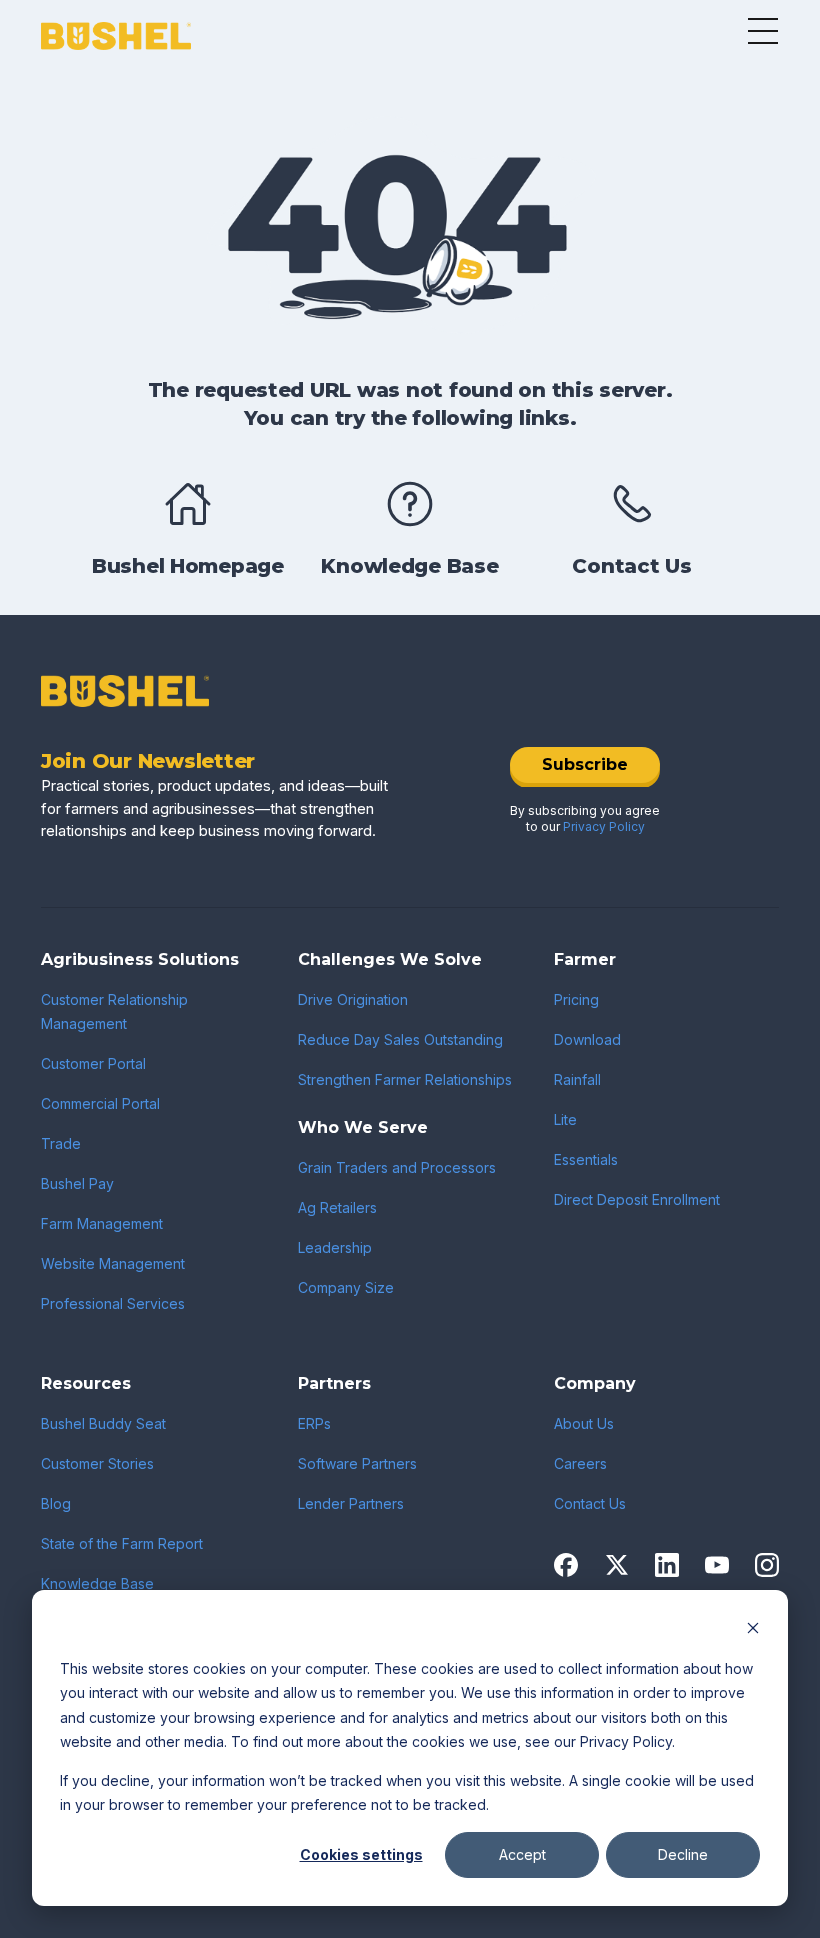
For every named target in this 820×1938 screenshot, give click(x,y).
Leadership (335, 1247)
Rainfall (577, 1079)
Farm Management (102, 1223)
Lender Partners (351, 1503)
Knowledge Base (97, 1583)
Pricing (576, 999)
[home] (116, 36)
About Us (584, 1423)
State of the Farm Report (122, 1543)
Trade (61, 1143)
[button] (763, 32)
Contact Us (590, 1503)
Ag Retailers (337, 1207)
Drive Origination (353, 999)
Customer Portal (93, 1063)
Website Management (113, 1263)
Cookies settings (361, 1854)
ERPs (314, 1423)
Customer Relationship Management (114, 1011)
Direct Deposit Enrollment (637, 1199)
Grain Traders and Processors (397, 1167)
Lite (565, 1119)
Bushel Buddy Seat (103, 1423)
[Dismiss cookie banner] (753, 1630)
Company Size (346, 1287)
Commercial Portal (100, 1103)
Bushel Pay (77, 1183)
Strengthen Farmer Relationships (405, 1079)
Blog (56, 1503)
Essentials (586, 1159)
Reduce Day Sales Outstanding (400, 1039)
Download (587, 1039)
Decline (683, 1854)
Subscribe (585, 764)
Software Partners (357, 1463)
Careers (580, 1463)
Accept (522, 1854)
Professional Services (113, 1303)
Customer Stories (97, 1463)
